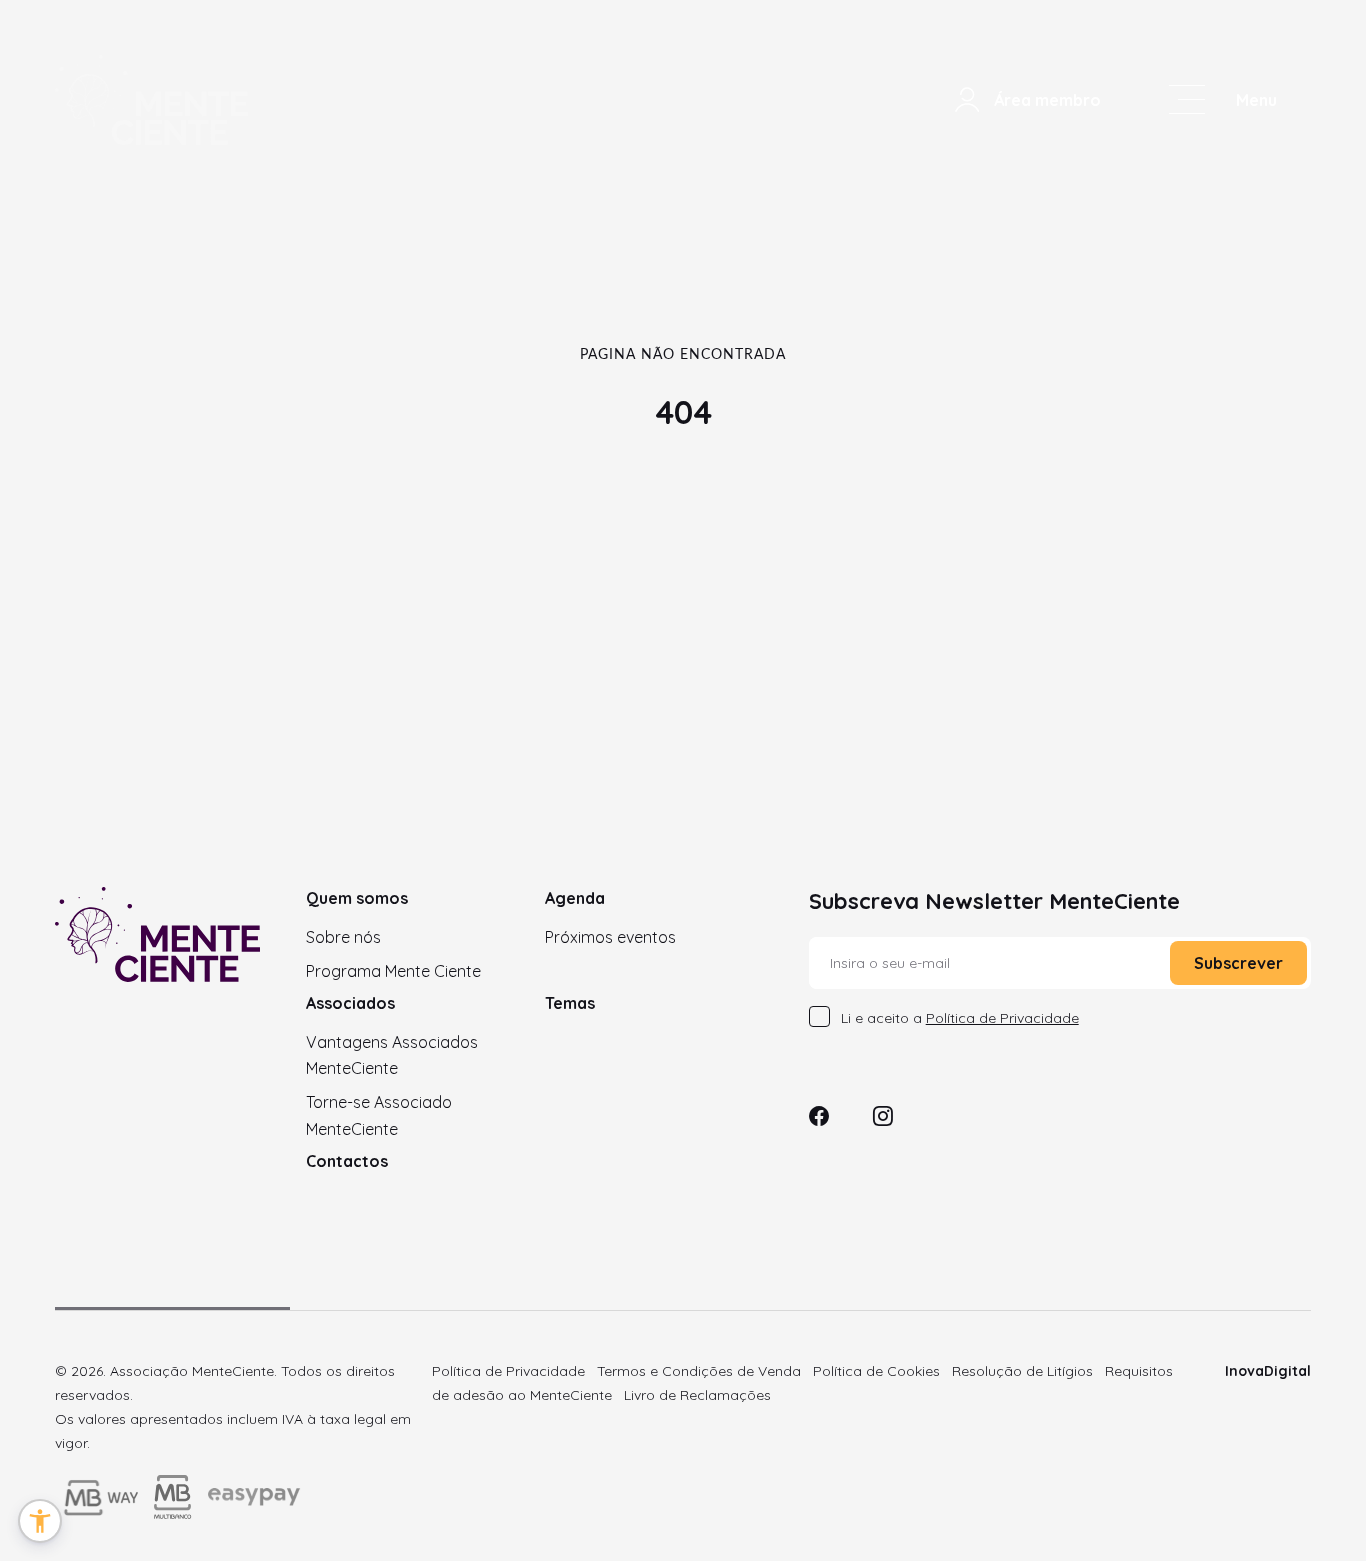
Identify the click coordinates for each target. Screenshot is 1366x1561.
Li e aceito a (960, 1018)
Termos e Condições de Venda (699, 1371)
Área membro (1047, 100)
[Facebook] (819, 1118)
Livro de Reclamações (697, 1395)
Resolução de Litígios (1022, 1371)
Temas (570, 1003)
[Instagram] (883, 1118)
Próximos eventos (610, 937)
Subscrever (1238, 963)
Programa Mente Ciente (393, 971)
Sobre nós (343, 937)
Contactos (347, 1161)
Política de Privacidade (508, 1371)
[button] (40, 1521)
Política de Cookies (876, 1371)
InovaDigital (1268, 1371)
